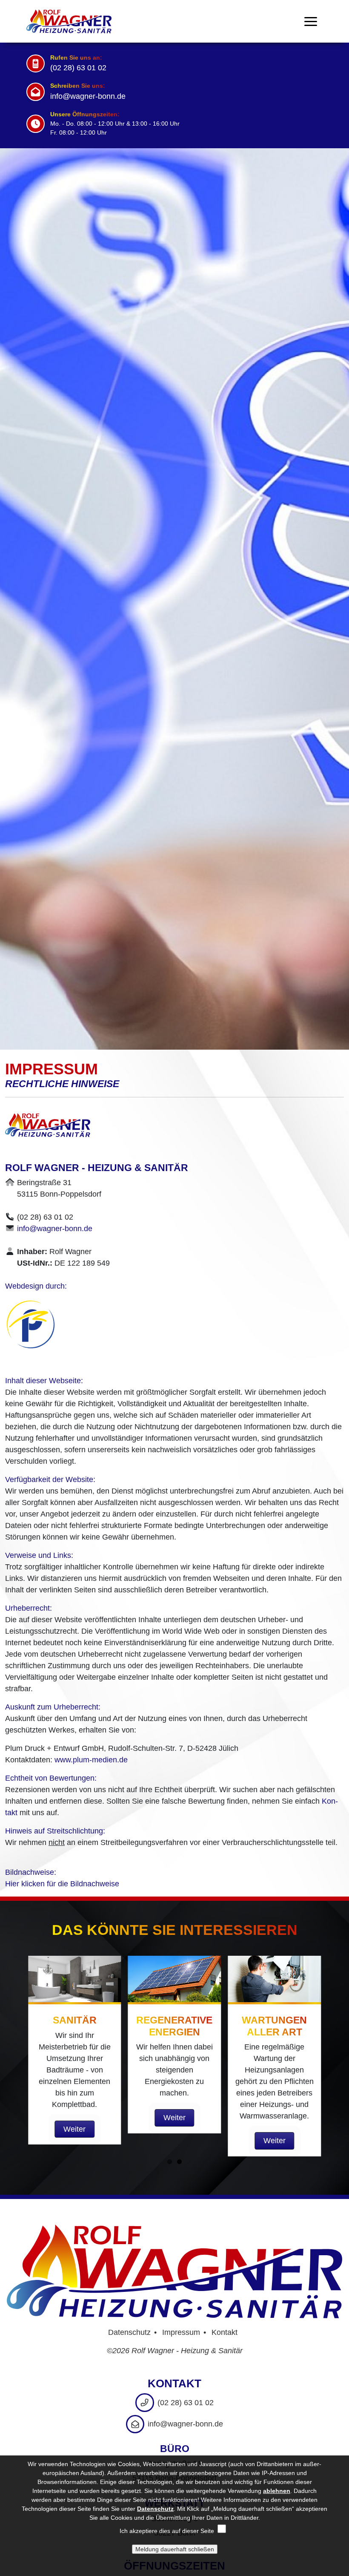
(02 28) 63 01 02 (78, 68)
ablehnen (277, 2491)
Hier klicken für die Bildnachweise (62, 1884)
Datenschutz (129, 2332)
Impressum (181, 2332)
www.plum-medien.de (91, 1760)
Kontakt (225, 2332)
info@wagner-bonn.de (88, 96)
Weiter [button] (74, 2129)
